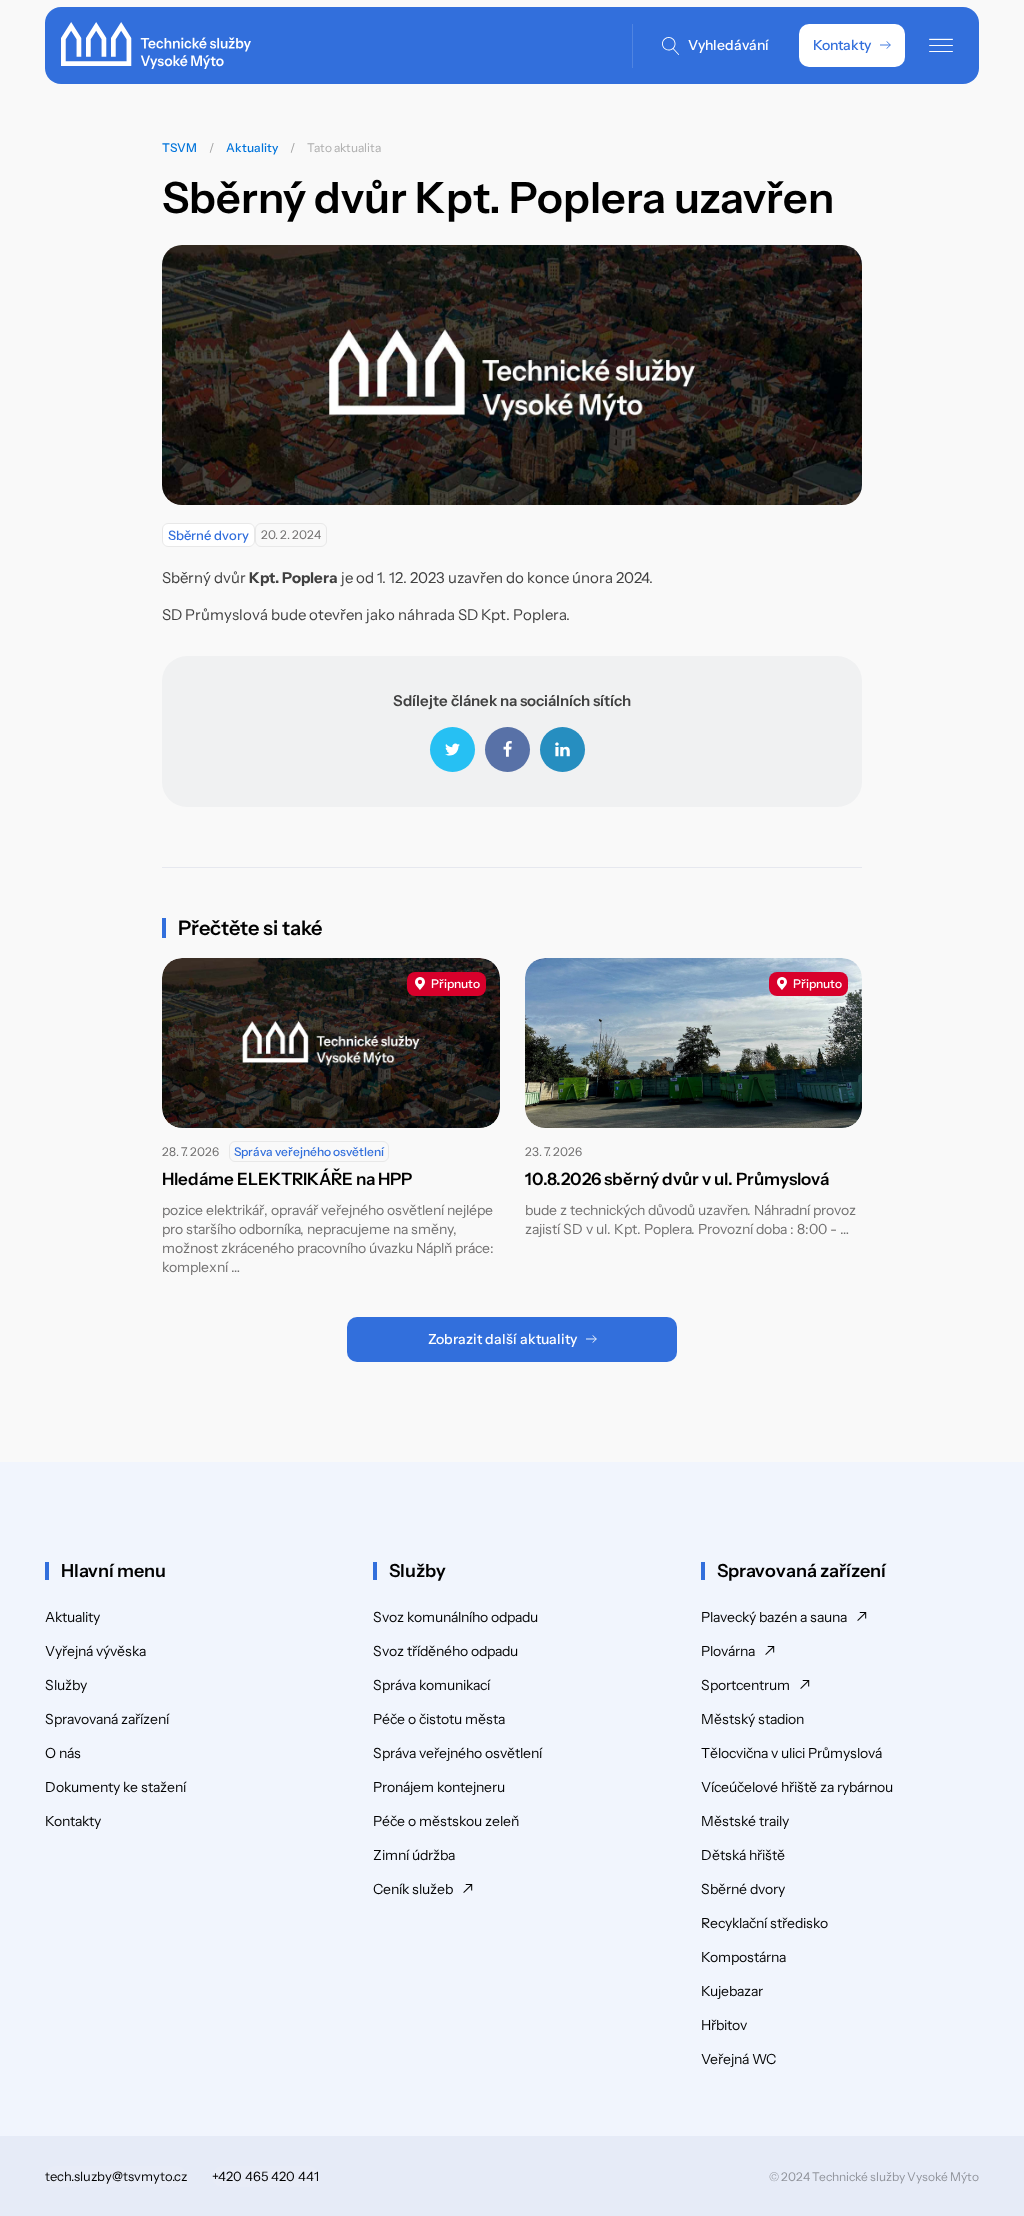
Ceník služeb (413, 1889)
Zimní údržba (414, 1855)
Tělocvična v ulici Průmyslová (791, 1753)
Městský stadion (752, 1719)
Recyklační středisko (764, 1923)
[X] (452, 749)
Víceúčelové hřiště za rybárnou (797, 1787)
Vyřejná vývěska (95, 1651)
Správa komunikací (431, 1685)
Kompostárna (743, 1957)
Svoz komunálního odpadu (455, 1617)
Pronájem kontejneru (439, 1787)
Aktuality (252, 147)
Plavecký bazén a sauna (774, 1617)
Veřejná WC (738, 2059)
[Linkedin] (562, 749)
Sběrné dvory (208, 535)
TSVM (179, 147)
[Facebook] (507, 749)
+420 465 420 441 (265, 2176)
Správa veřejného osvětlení (309, 1151)
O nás (63, 1753)
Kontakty (842, 45)
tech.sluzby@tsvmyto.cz (116, 2176)
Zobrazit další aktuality (502, 1339)
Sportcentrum (745, 1685)
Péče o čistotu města (439, 1719)
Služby (66, 1685)
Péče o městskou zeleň (446, 1821)
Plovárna (728, 1651)
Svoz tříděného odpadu (445, 1651)
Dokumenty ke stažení (115, 1787)
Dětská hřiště (743, 1855)
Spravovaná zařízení (107, 1719)
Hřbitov (724, 2025)
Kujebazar (732, 1991)
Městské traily (745, 1821)
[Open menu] (941, 46)
